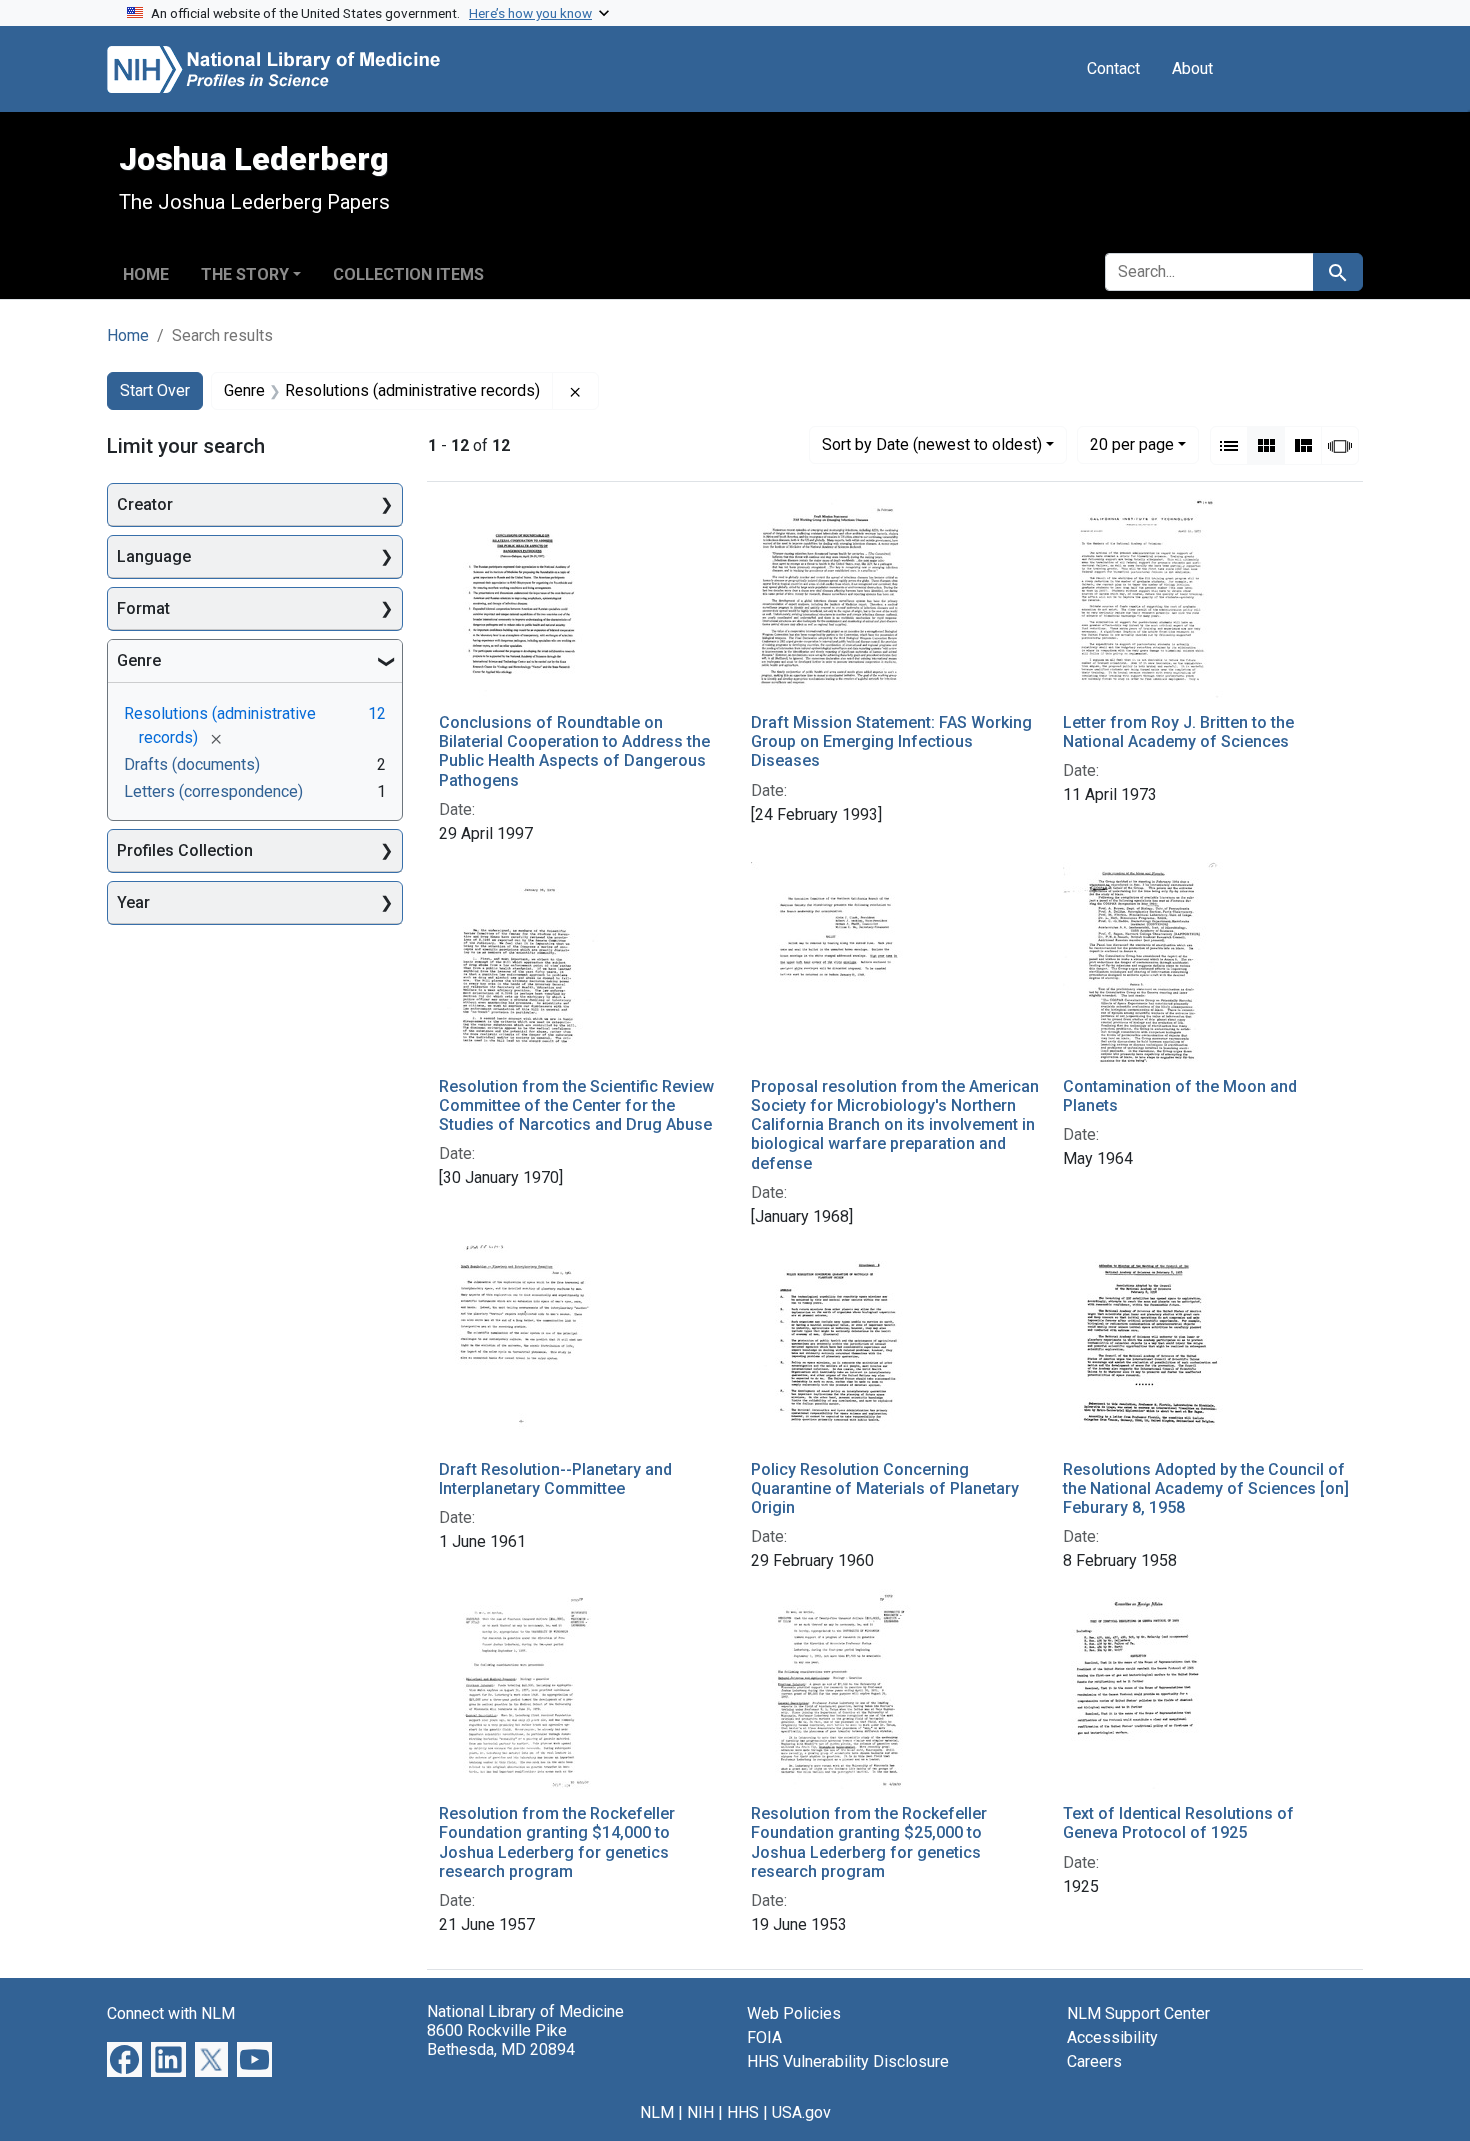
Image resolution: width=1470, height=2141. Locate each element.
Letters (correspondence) (213, 791)
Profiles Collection (185, 850)
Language (154, 556)
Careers (1094, 2061)
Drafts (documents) (192, 764)
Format (143, 608)
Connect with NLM (171, 2013)
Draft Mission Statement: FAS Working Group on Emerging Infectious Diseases (891, 741)
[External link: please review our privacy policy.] (124, 2058)
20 (1132, 444)
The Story (245, 274)
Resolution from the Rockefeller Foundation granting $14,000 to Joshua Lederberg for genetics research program (557, 1842)
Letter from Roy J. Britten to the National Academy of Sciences (1178, 732)
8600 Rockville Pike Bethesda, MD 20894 (501, 2040)
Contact (1113, 68)
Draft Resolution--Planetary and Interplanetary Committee (555, 1479)
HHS (743, 2112)
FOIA (764, 2037)
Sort (932, 444)
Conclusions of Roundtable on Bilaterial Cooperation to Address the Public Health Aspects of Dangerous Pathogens (574, 751)
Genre (139, 660)
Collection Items (408, 274)
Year (133, 902)
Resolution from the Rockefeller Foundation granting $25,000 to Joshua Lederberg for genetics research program (869, 1842)
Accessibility (1112, 2037)
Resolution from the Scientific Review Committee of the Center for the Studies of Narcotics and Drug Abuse (576, 1105)
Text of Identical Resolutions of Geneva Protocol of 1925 (1178, 1823)
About (1192, 68)
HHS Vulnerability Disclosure (848, 2061)
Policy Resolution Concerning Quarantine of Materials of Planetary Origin (885, 1488)
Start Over (155, 390)
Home (146, 274)
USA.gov (801, 2112)
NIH (700, 2112)
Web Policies (794, 2013)
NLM (657, 2112)
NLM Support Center (1138, 2013)
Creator (145, 504)
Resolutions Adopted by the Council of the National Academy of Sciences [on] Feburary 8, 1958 (1206, 1488)
